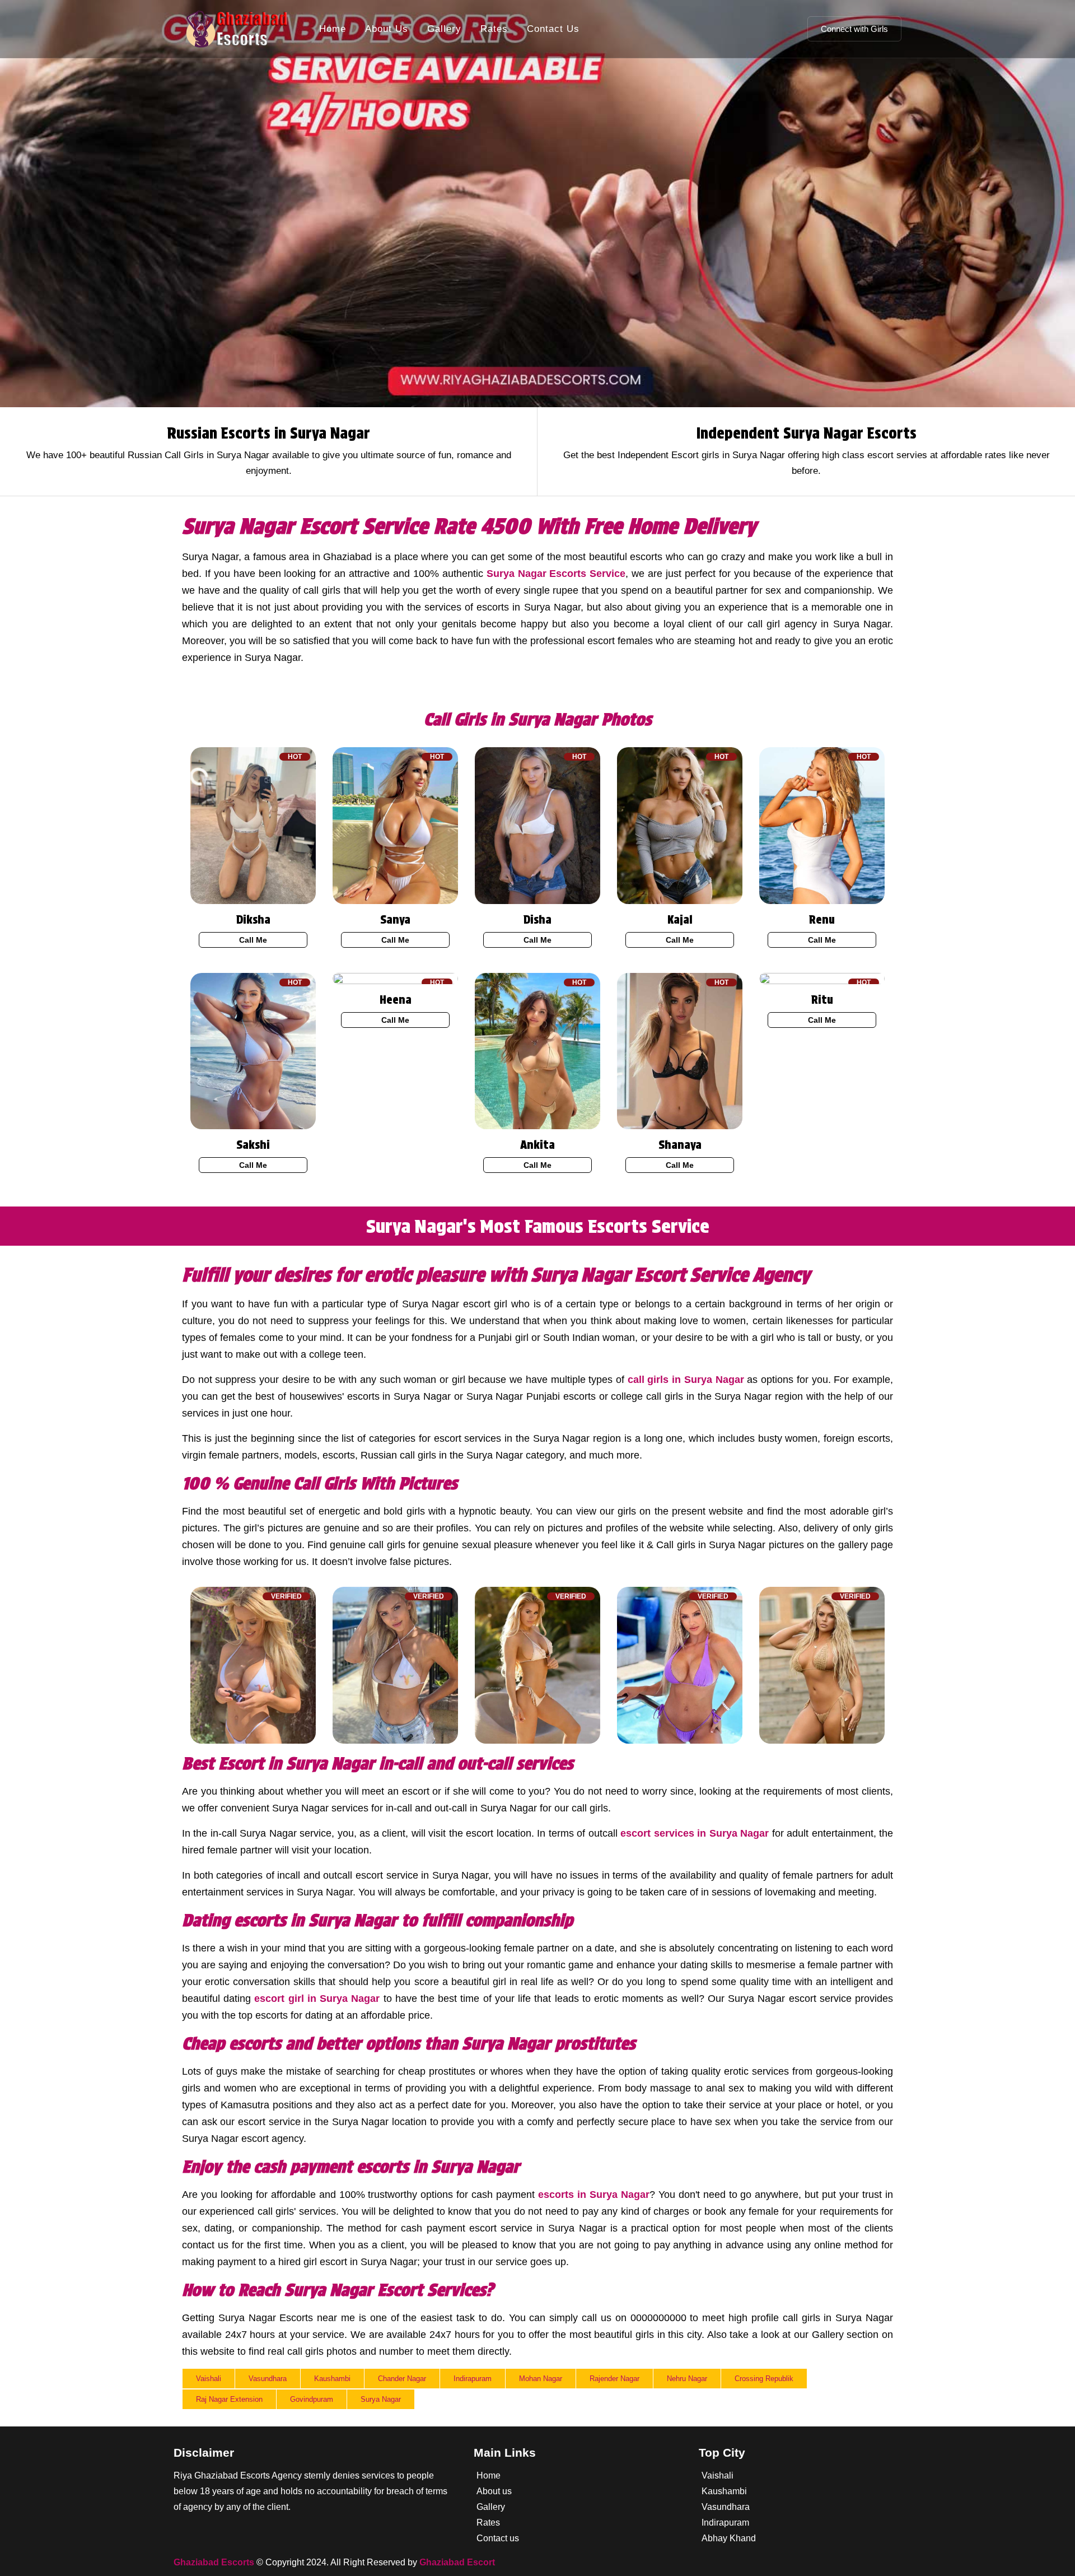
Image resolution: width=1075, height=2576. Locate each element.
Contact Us (553, 29)
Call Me (253, 940)
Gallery (444, 29)
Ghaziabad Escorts (214, 2562)
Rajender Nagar (614, 2379)
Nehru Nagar (687, 2379)
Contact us (498, 2538)
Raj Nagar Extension (229, 2399)
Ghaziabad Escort (457, 2562)
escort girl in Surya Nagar (317, 1999)
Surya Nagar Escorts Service (556, 574)
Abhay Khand (729, 2538)
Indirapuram (473, 2379)
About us (494, 2491)
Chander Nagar (402, 2379)
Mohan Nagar (541, 2379)
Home (333, 29)
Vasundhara (268, 2379)
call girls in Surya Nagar (686, 1380)
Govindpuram (312, 2399)
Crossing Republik (764, 2379)
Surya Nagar (381, 2399)
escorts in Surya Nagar (594, 2195)
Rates (494, 29)
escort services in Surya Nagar (695, 1833)
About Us (387, 29)
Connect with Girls (854, 29)
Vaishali (209, 2379)
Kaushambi (332, 2379)
